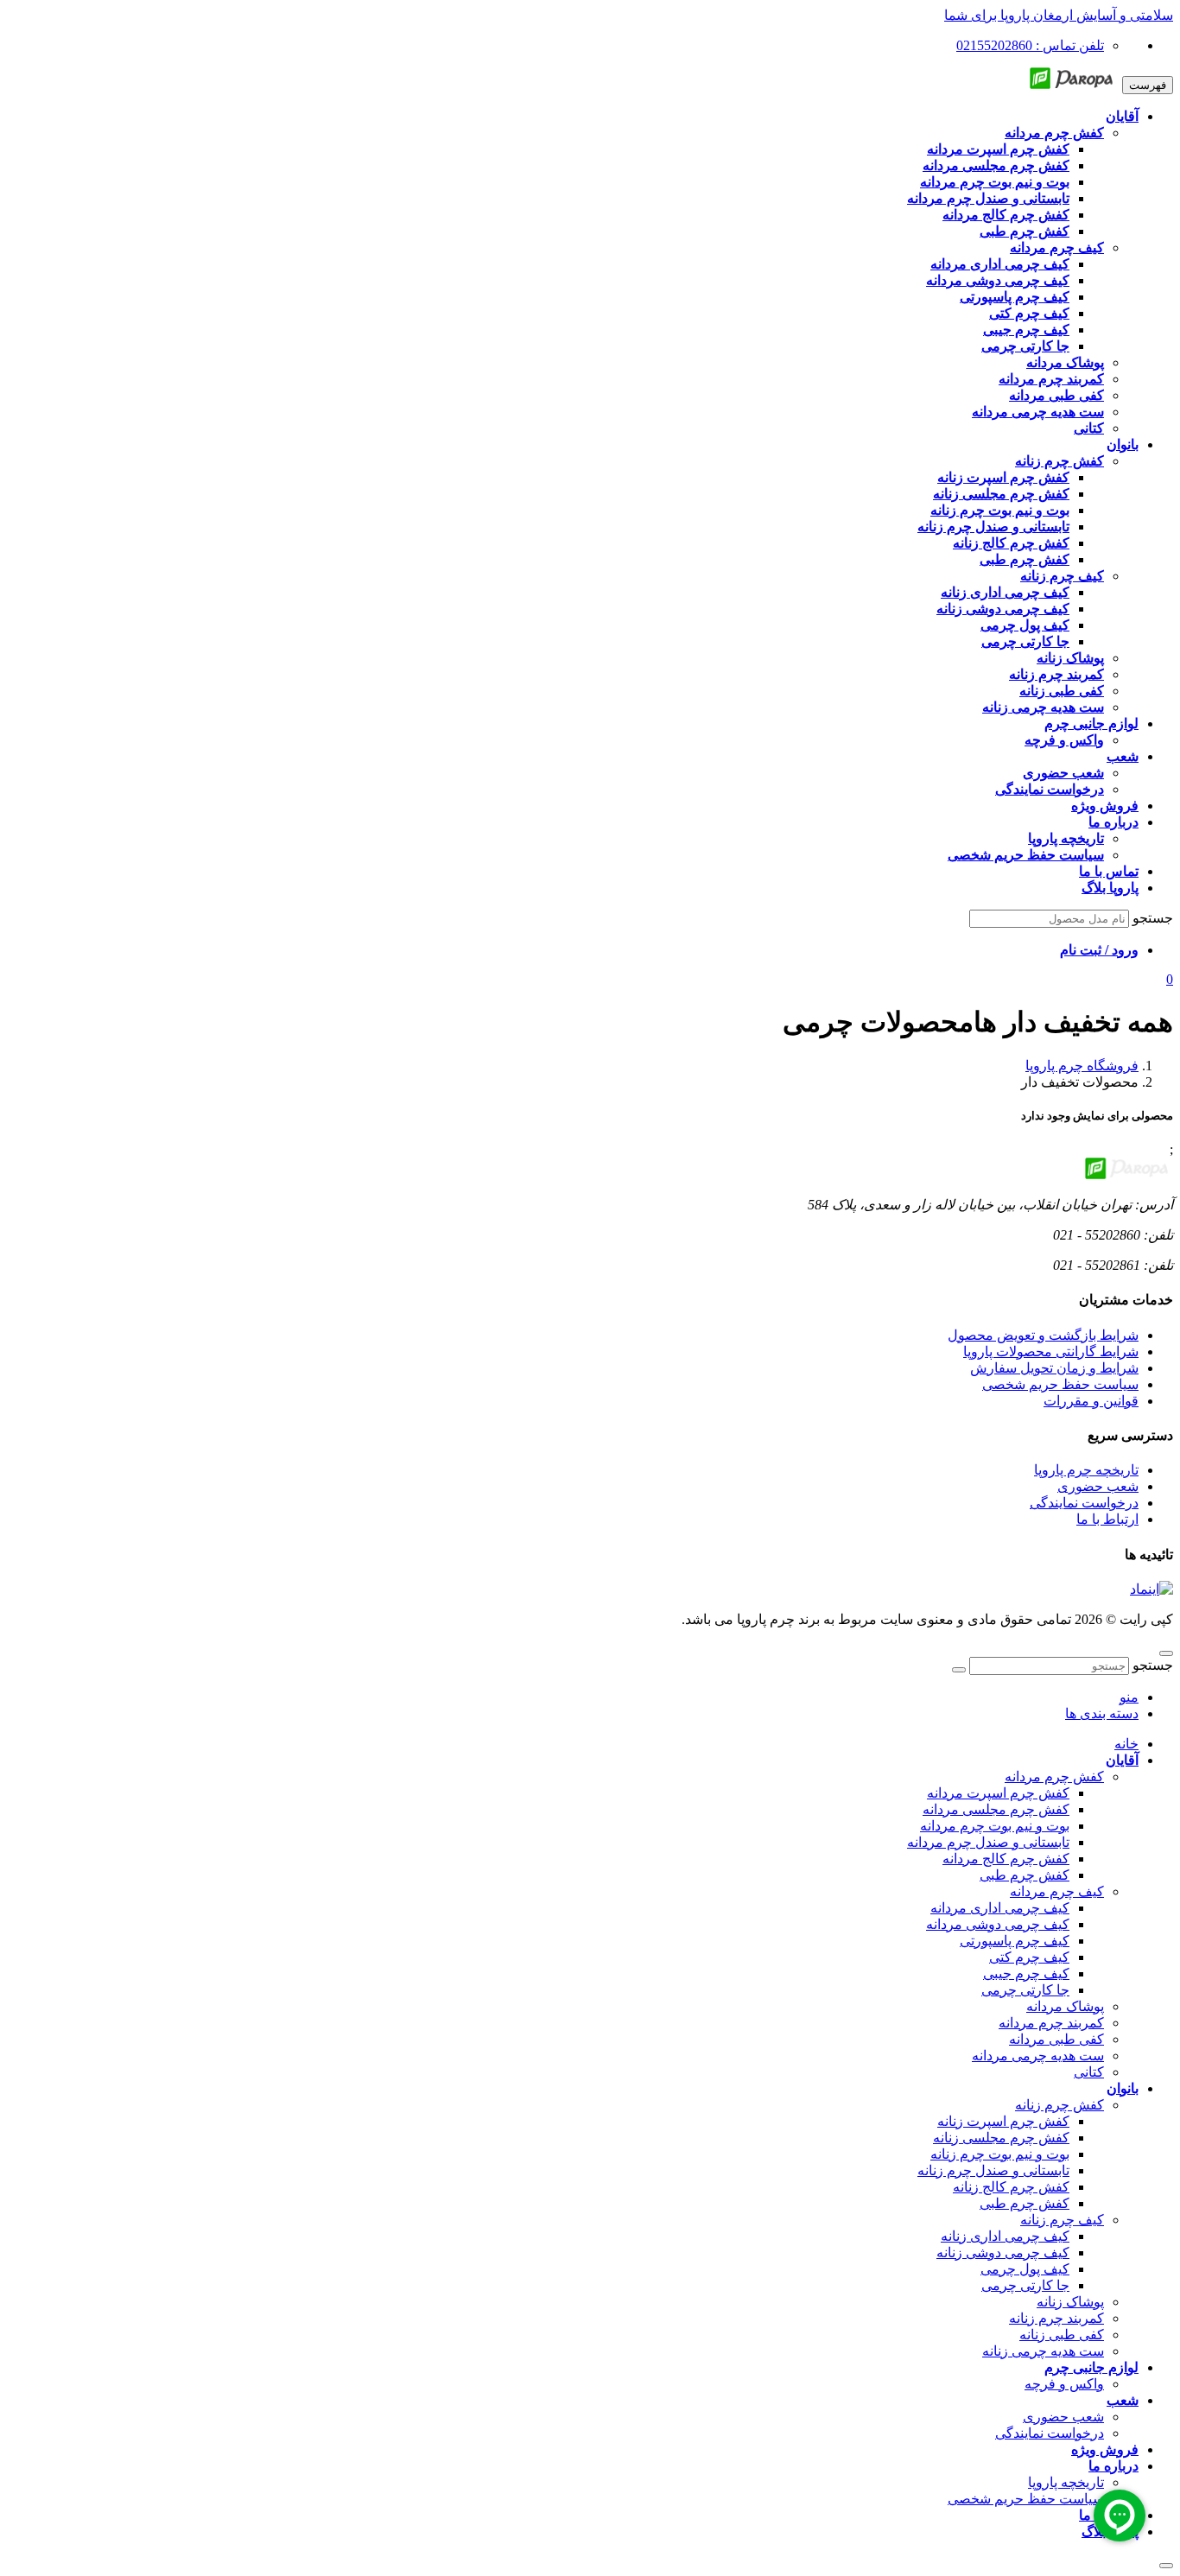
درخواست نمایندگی (1084, 1503)
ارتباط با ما (1107, 1519)
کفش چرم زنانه (1059, 2105)
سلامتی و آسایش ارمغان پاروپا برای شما (1059, 15)
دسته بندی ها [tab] (1102, 1713)
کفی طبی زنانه (1062, 2335)
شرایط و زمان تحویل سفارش (1054, 1368)
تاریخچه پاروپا (1066, 2482)
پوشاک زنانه (1070, 2302)
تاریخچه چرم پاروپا (1086, 1470)
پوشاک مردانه (1065, 2006)
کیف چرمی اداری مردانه (1000, 1908)
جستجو (1153, 918)
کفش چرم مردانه (1054, 1777)
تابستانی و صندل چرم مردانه (988, 1842)
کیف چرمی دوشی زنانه (1003, 2252)
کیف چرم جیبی (1026, 1973)
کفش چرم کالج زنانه (1011, 2187)
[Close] (1166, 2566)
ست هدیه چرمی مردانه (1038, 2056)
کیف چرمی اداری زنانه (1005, 2236)
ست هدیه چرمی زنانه (1043, 2351)
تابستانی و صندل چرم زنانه (993, 2170)
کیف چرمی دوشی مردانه (998, 1924)
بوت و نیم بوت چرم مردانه (995, 1826)
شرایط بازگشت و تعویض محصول (1043, 1335)
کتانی (1089, 2072)
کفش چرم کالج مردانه (1006, 1859)
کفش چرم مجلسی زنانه (1001, 2138)
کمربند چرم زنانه (1056, 2318)
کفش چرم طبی (1025, 1875)
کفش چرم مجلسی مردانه (996, 1809)
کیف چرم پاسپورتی (1015, 1941)
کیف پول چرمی (1025, 2269)
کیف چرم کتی (1029, 1957)
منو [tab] (1129, 1697)
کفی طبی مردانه (1056, 2039)
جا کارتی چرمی (1025, 1990)
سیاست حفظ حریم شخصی (1060, 1384)
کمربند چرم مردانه (1051, 2023)
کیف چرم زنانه (1062, 2220)
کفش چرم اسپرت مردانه (998, 1793)
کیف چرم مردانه (1057, 1891)
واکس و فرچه (1064, 2384)
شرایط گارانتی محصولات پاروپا (1051, 1351)
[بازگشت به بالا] (1166, 1653)
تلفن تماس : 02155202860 (1030, 45)
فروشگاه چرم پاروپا (1082, 1066)
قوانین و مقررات (1091, 1401)
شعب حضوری (1098, 1486)
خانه (1126, 1744)
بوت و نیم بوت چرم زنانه (1000, 2154)
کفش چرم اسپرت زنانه (1003, 2121)
